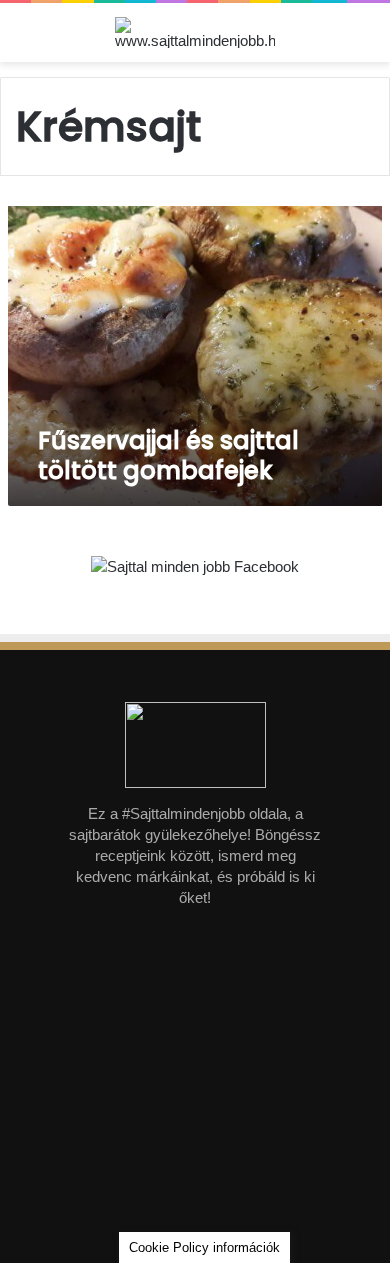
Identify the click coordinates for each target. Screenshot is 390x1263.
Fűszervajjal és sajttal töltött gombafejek (168, 455)
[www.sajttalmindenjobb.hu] (195, 32)
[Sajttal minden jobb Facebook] (195, 567)
